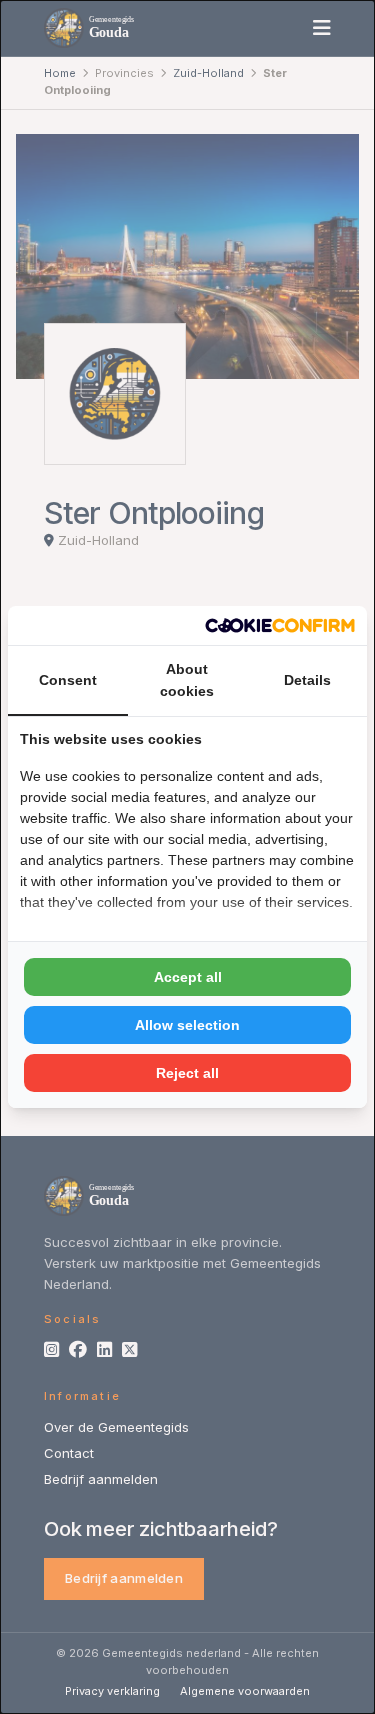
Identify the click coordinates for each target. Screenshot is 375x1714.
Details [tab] (307, 680)
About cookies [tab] (187, 680)
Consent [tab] (68, 680)
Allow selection (187, 1025)
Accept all (188, 977)
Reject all (187, 1073)
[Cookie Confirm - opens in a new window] (280, 625)
